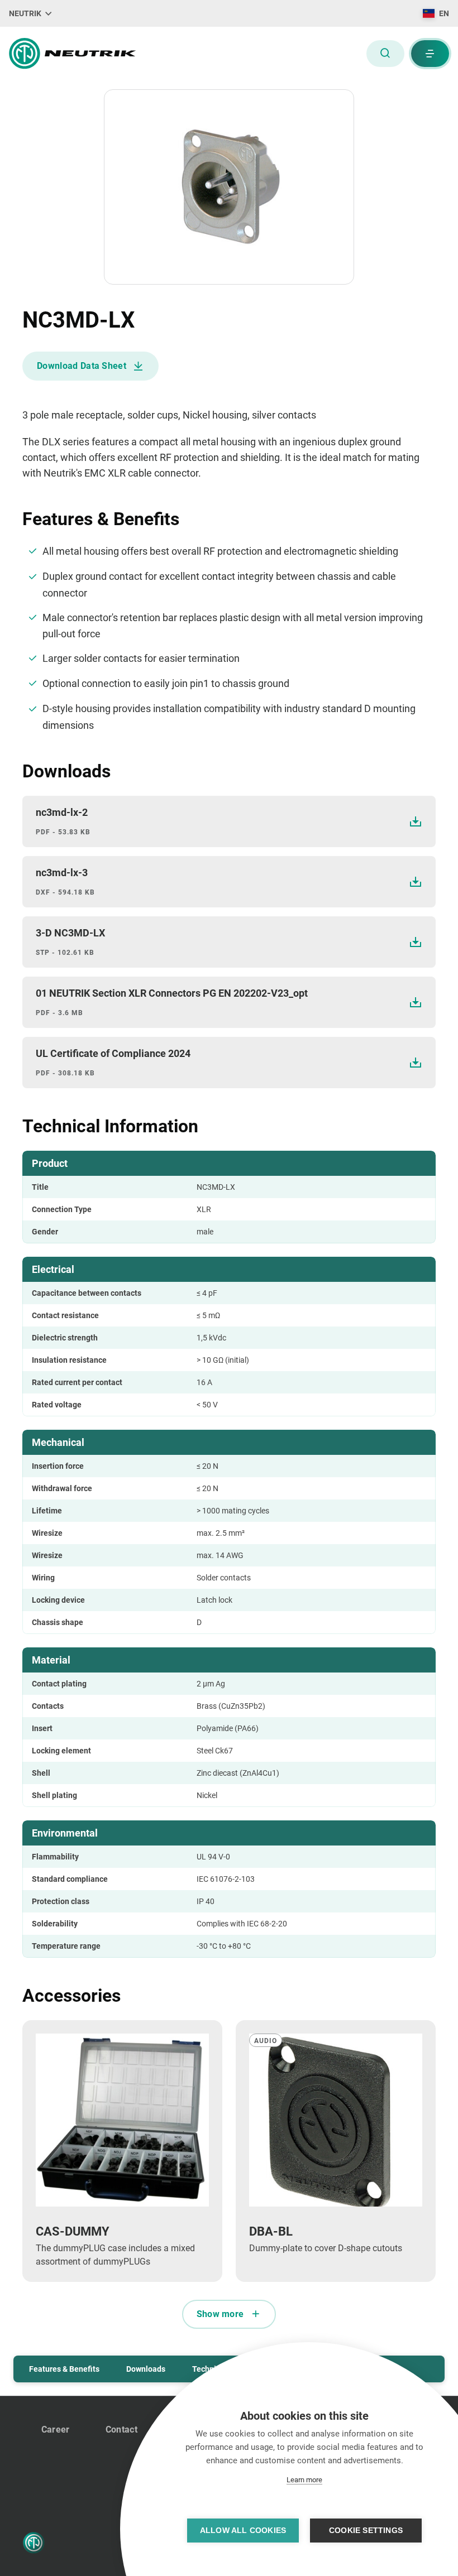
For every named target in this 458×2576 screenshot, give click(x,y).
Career (56, 2430)
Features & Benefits (64, 2369)
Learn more (304, 2480)
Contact (121, 2430)
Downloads (146, 2369)
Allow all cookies (243, 2531)
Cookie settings (366, 2531)
